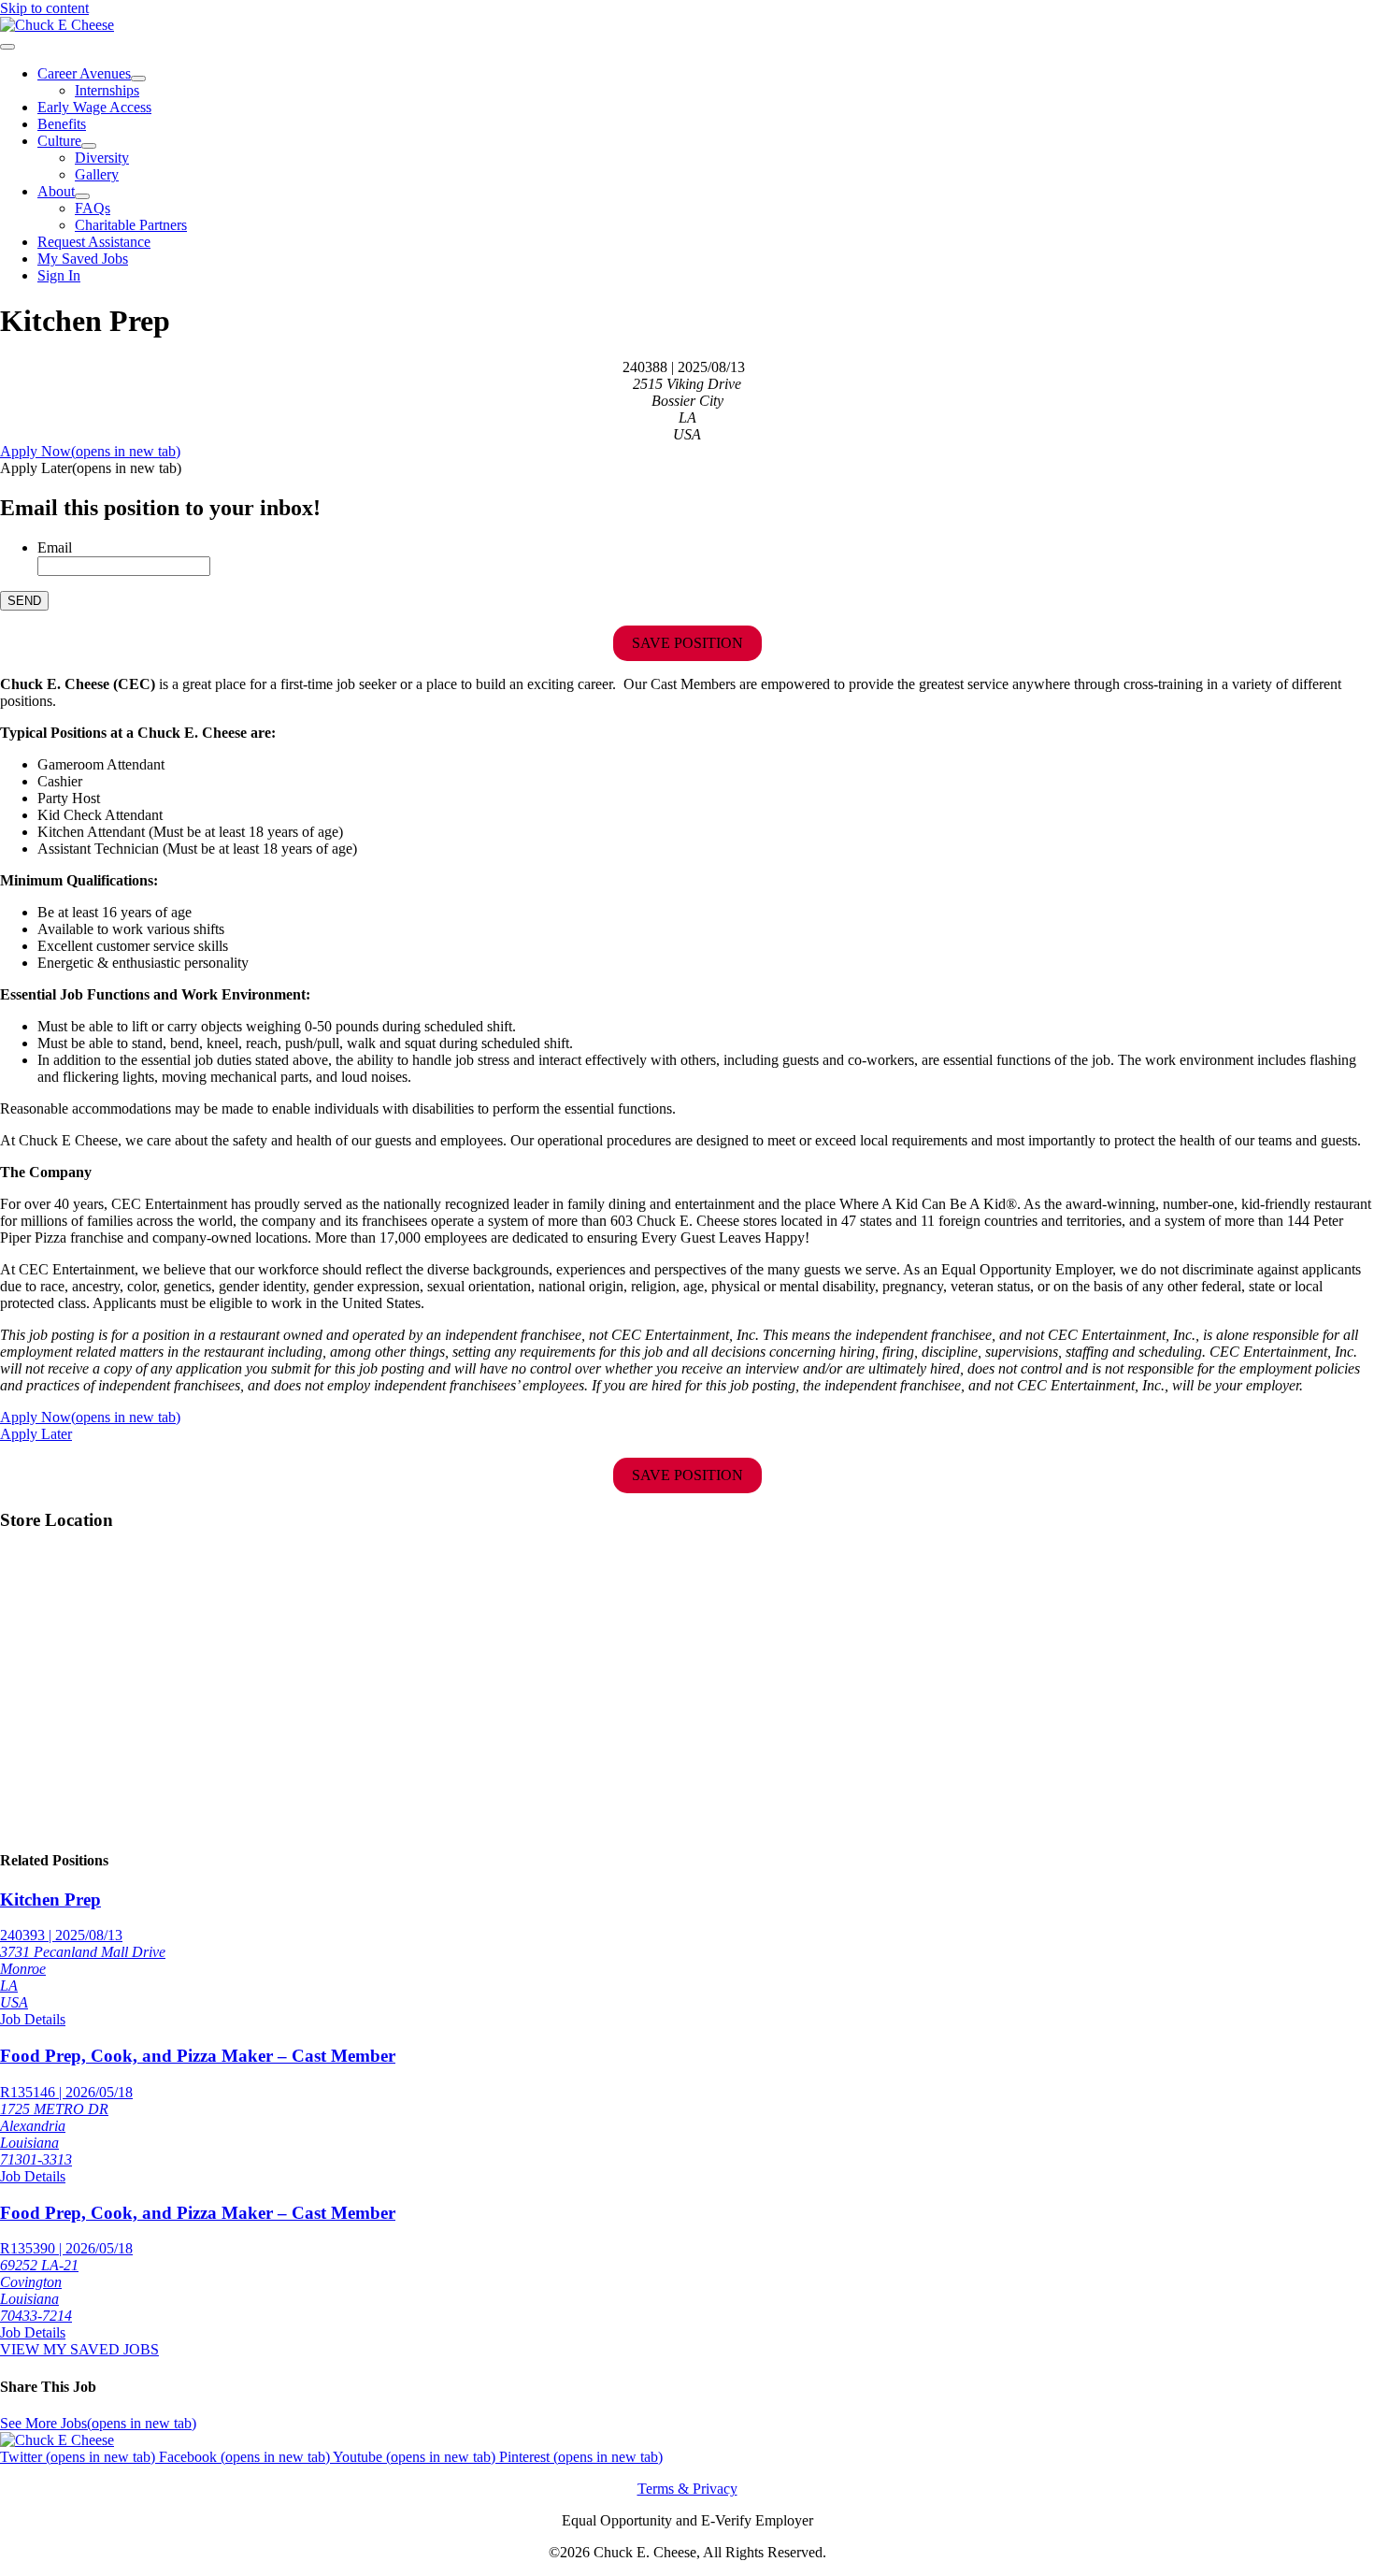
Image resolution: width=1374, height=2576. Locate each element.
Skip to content (44, 8)
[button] (91, 468)
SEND (24, 601)
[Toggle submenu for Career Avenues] (138, 79)
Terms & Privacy (687, 2489)
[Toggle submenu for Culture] (89, 146)
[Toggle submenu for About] (82, 196)
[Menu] (7, 47)
